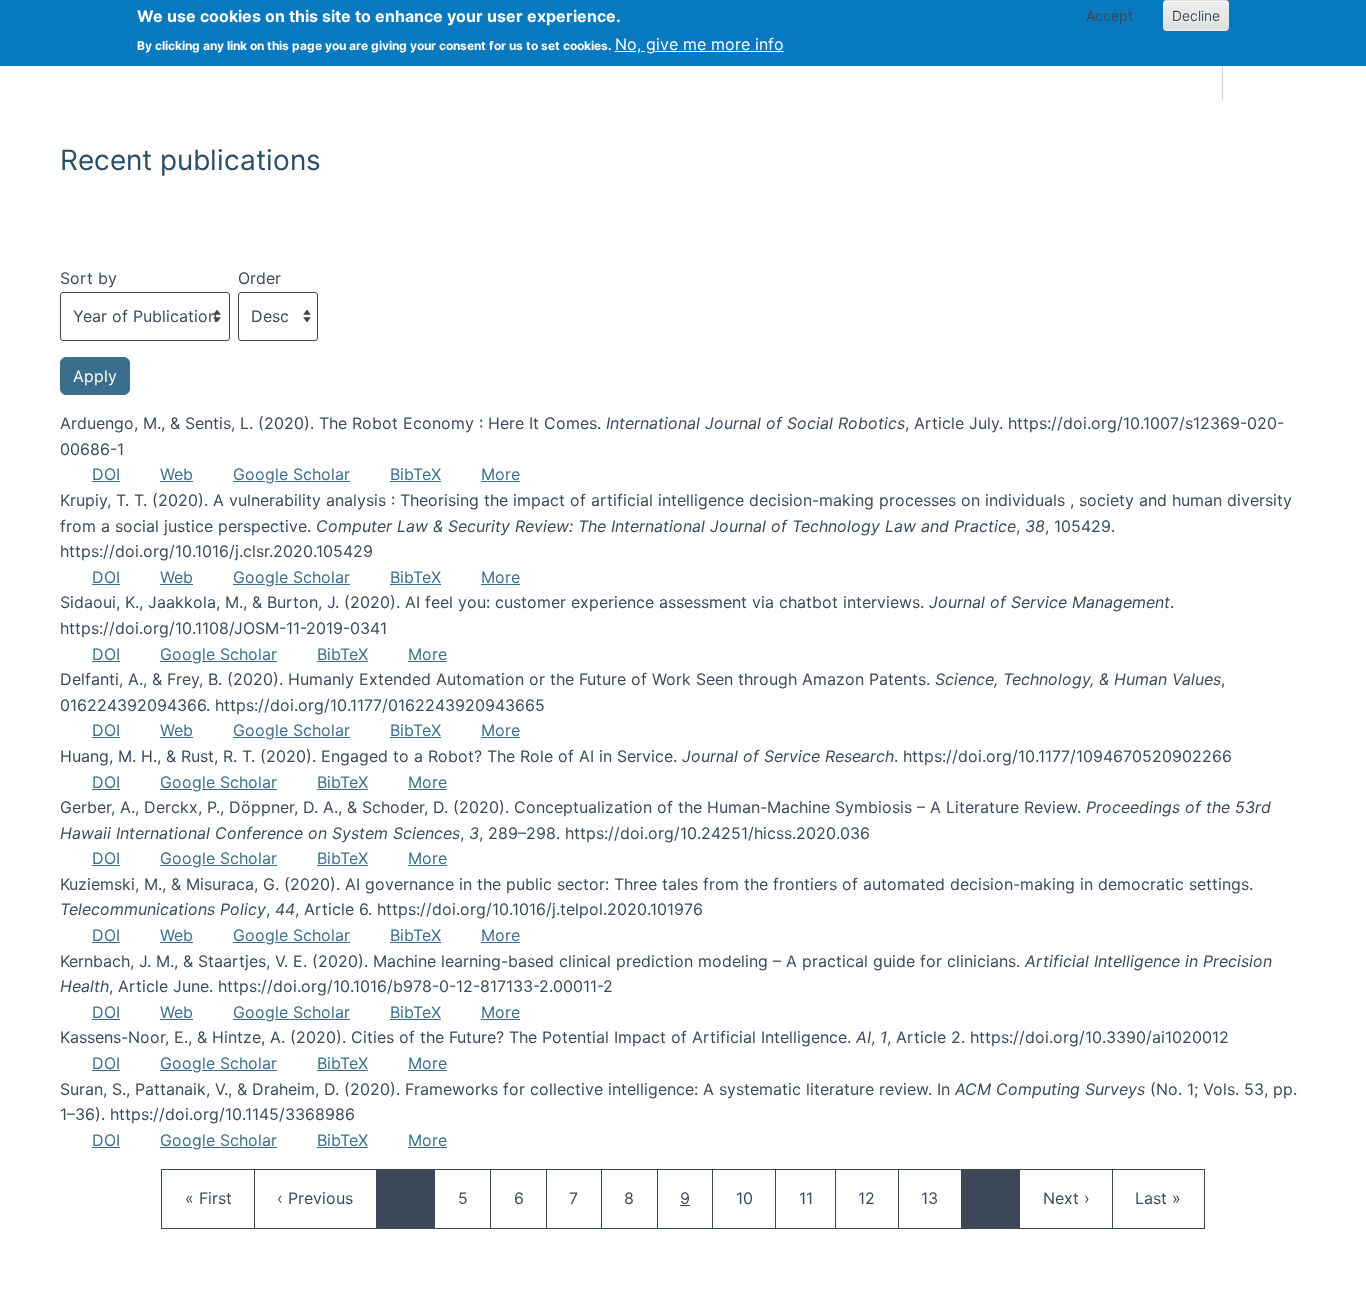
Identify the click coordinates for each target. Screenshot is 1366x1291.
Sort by (88, 278)
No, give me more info (699, 44)
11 (817, 1197)
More (500, 474)
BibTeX (415, 474)
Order (259, 278)
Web (176, 474)
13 (939, 1197)
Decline (1196, 15)
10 (754, 1197)
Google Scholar (291, 474)
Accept (1109, 15)
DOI (106, 474)
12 (876, 1197)
